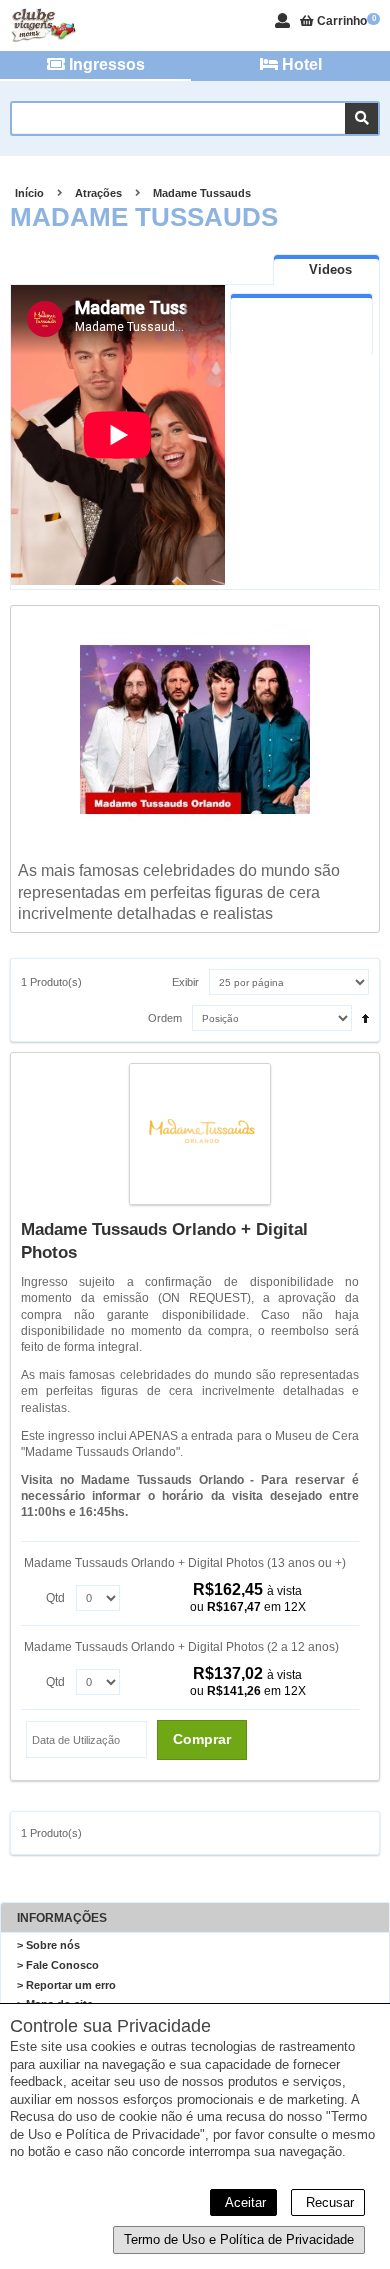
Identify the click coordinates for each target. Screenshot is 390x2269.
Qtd (55, 1598)
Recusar (328, 2202)
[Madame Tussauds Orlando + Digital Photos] (200, 1136)
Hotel (300, 64)
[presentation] (326, 270)
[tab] (326, 269)
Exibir (185, 982)
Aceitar (243, 2202)
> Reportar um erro (66, 1985)
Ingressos (105, 64)
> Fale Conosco (58, 1965)
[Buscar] (361, 118)
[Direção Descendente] (360, 1013)
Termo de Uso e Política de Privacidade (239, 2239)
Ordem (165, 1018)
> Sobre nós (48, 1945)
